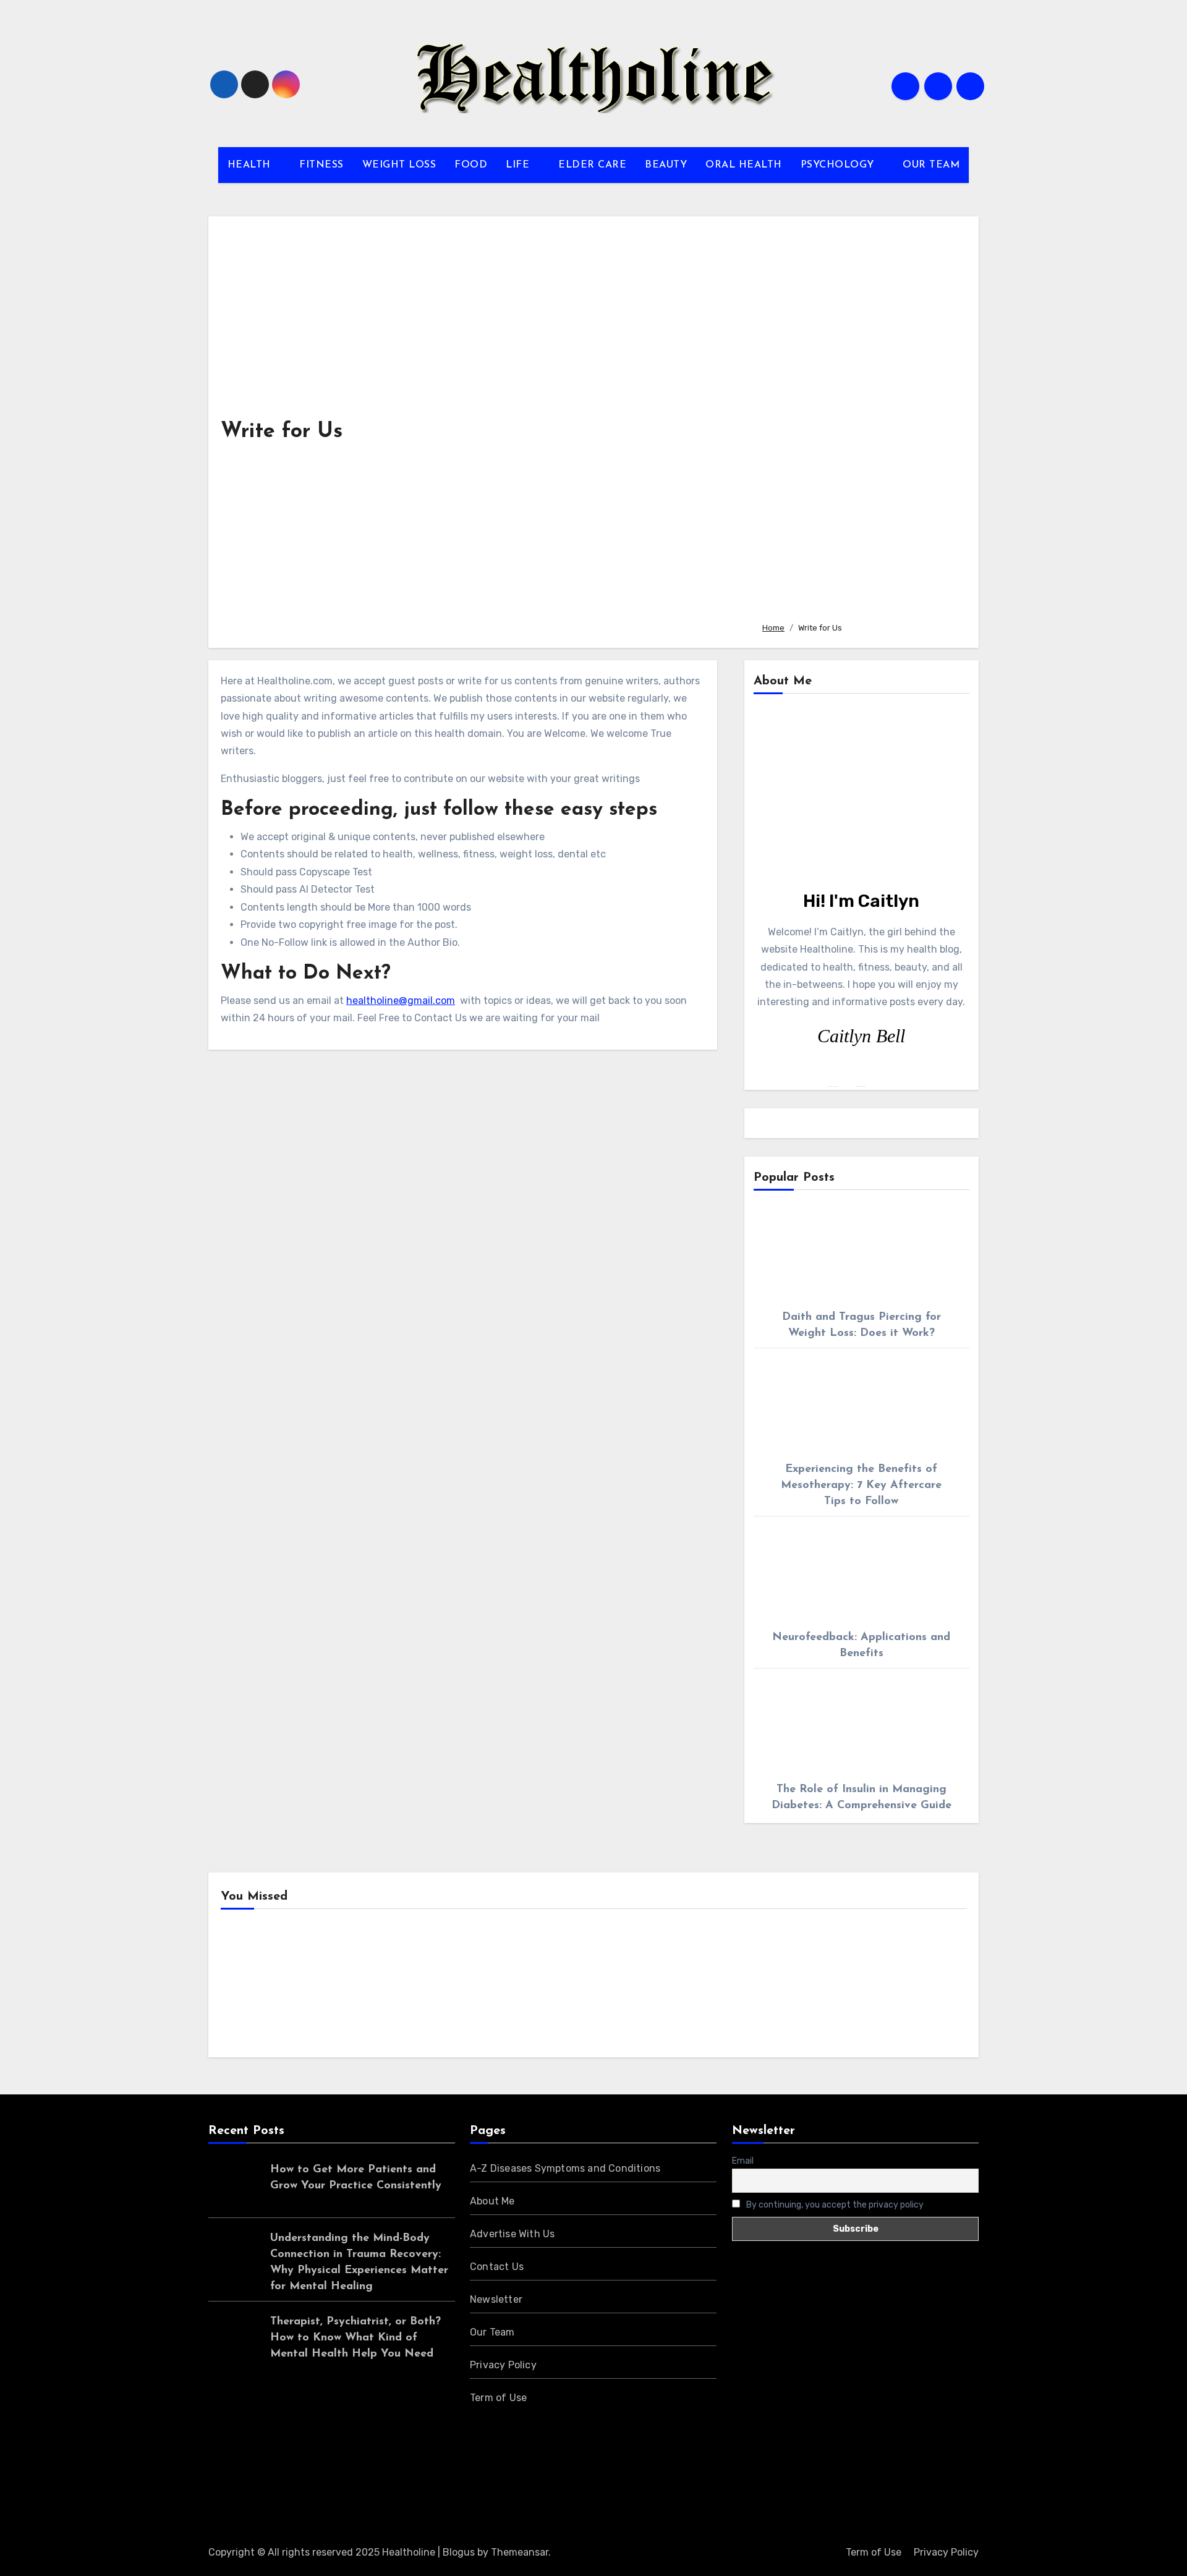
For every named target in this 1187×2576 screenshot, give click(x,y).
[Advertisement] (861, 420)
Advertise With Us (512, 2234)
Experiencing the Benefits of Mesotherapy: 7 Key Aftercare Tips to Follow (861, 1486)
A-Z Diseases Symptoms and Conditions (565, 2168)
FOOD (471, 165)
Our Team (492, 2332)
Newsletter (496, 2299)
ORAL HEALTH (744, 165)
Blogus (459, 2552)
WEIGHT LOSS (399, 165)
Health (256, 1987)
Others (447, 1987)
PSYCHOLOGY (839, 165)
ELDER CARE (592, 165)
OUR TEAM (931, 165)
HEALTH (251, 165)
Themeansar (520, 2552)
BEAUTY (666, 165)
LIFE (519, 165)
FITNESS (321, 165)
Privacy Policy (503, 2365)
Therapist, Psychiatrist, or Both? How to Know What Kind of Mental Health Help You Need (355, 2338)
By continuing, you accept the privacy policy (834, 2205)
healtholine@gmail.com (401, 1001)
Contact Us (497, 2267)
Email (743, 2161)
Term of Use (498, 2398)
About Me (492, 2201)
